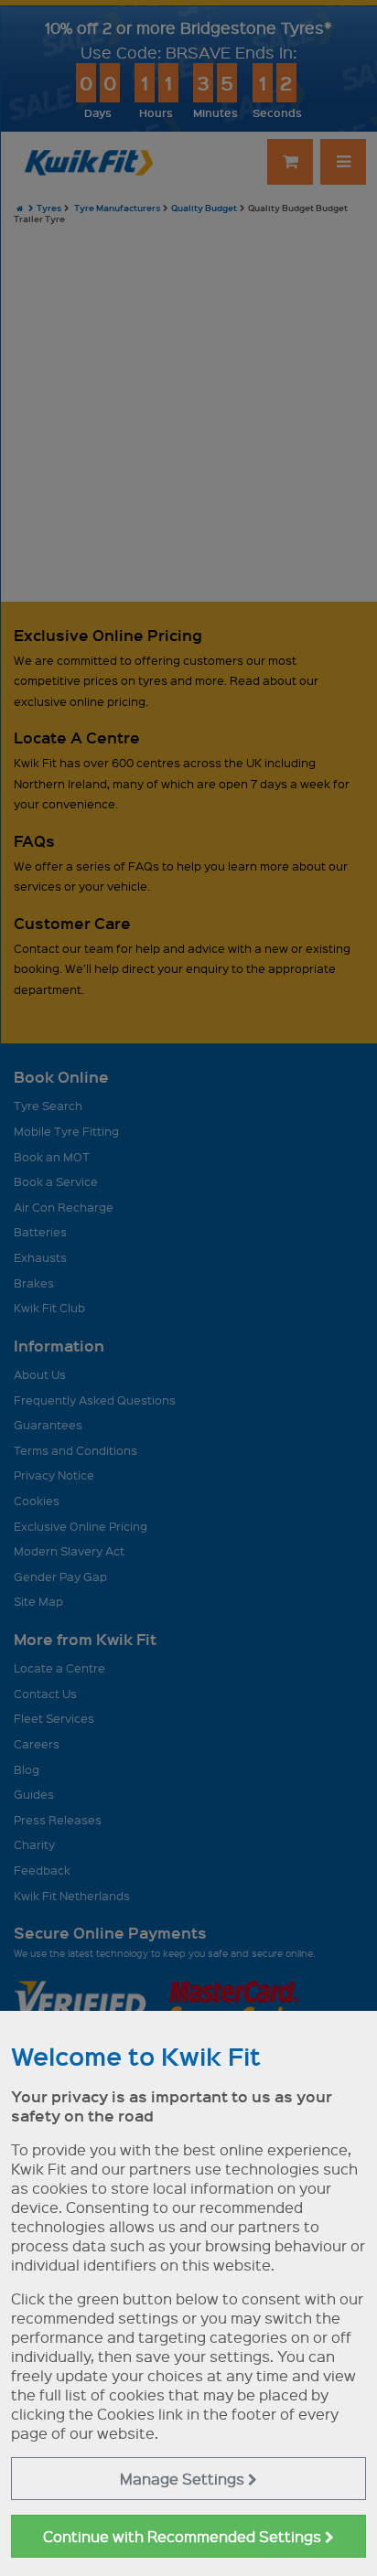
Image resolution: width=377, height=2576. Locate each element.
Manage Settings (184, 2479)
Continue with (184, 2536)
